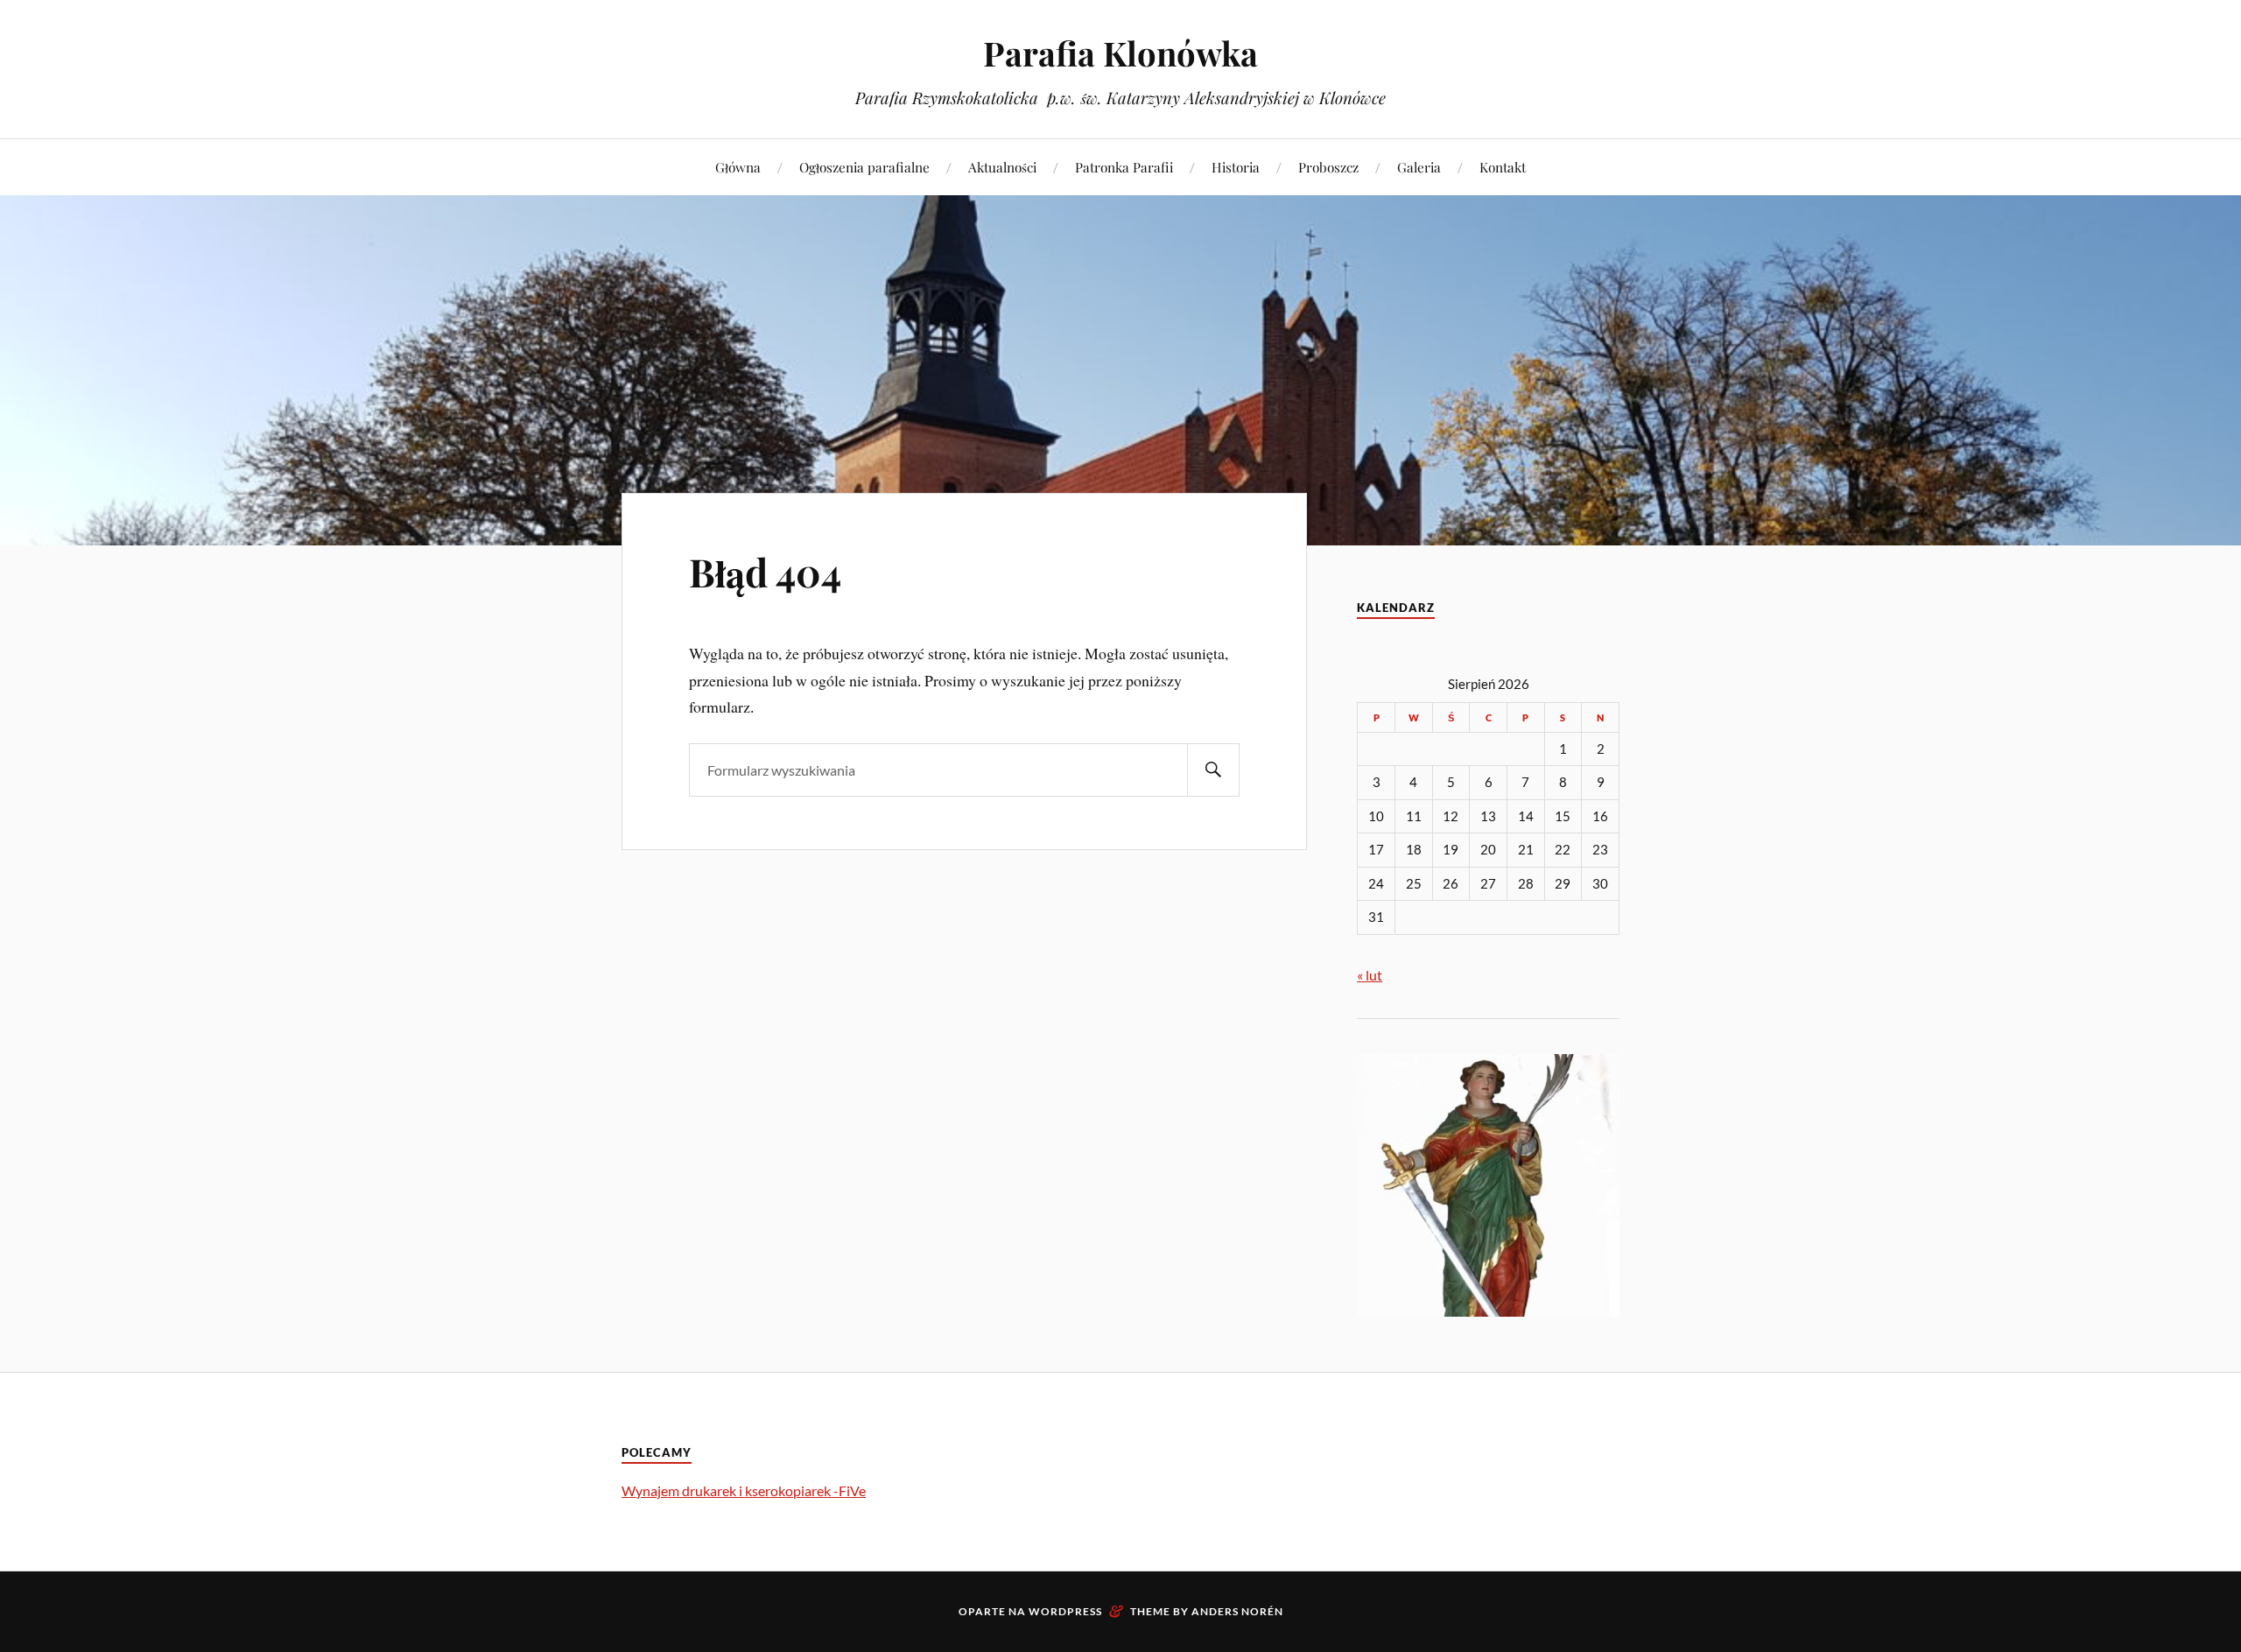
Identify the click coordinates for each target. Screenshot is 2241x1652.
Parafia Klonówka (1120, 53)
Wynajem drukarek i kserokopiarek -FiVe (744, 1490)
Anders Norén (1237, 1611)
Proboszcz (1328, 167)
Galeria (1419, 167)
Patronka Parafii (1124, 167)
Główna (738, 167)
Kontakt (1503, 167)
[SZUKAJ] (1213, 770)
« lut (1370, 975)
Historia (1236, 167)
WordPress (1065, 1611)
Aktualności (1002, 167)
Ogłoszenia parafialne (864, 167)
